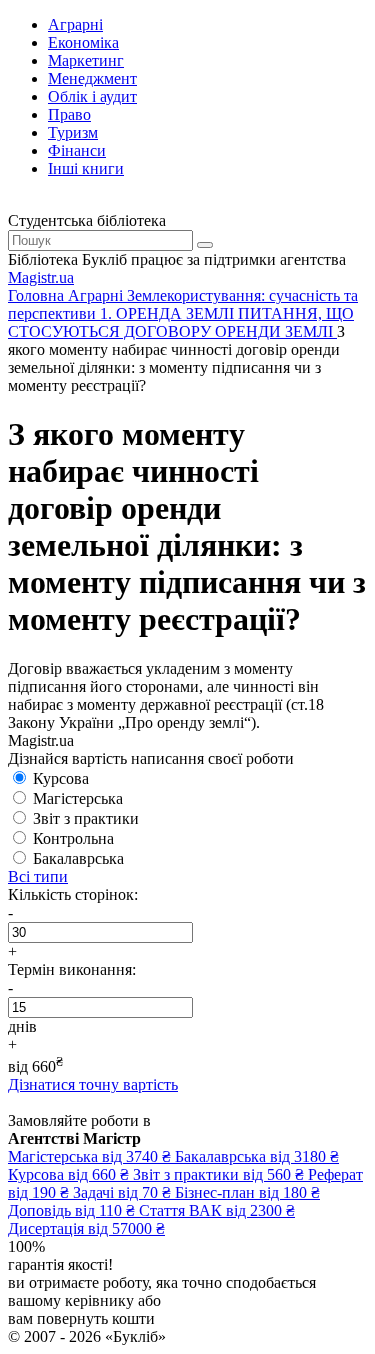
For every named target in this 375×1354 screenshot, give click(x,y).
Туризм (73, 132)
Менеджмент (92, 78)
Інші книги (86, 168)
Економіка (83, 42)
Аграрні (75, 24)
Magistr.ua (41, 277)
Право (69, 114)
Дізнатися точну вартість (93, 1084)
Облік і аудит (92, 96)
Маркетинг (86, 60)
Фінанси (77, 150)
